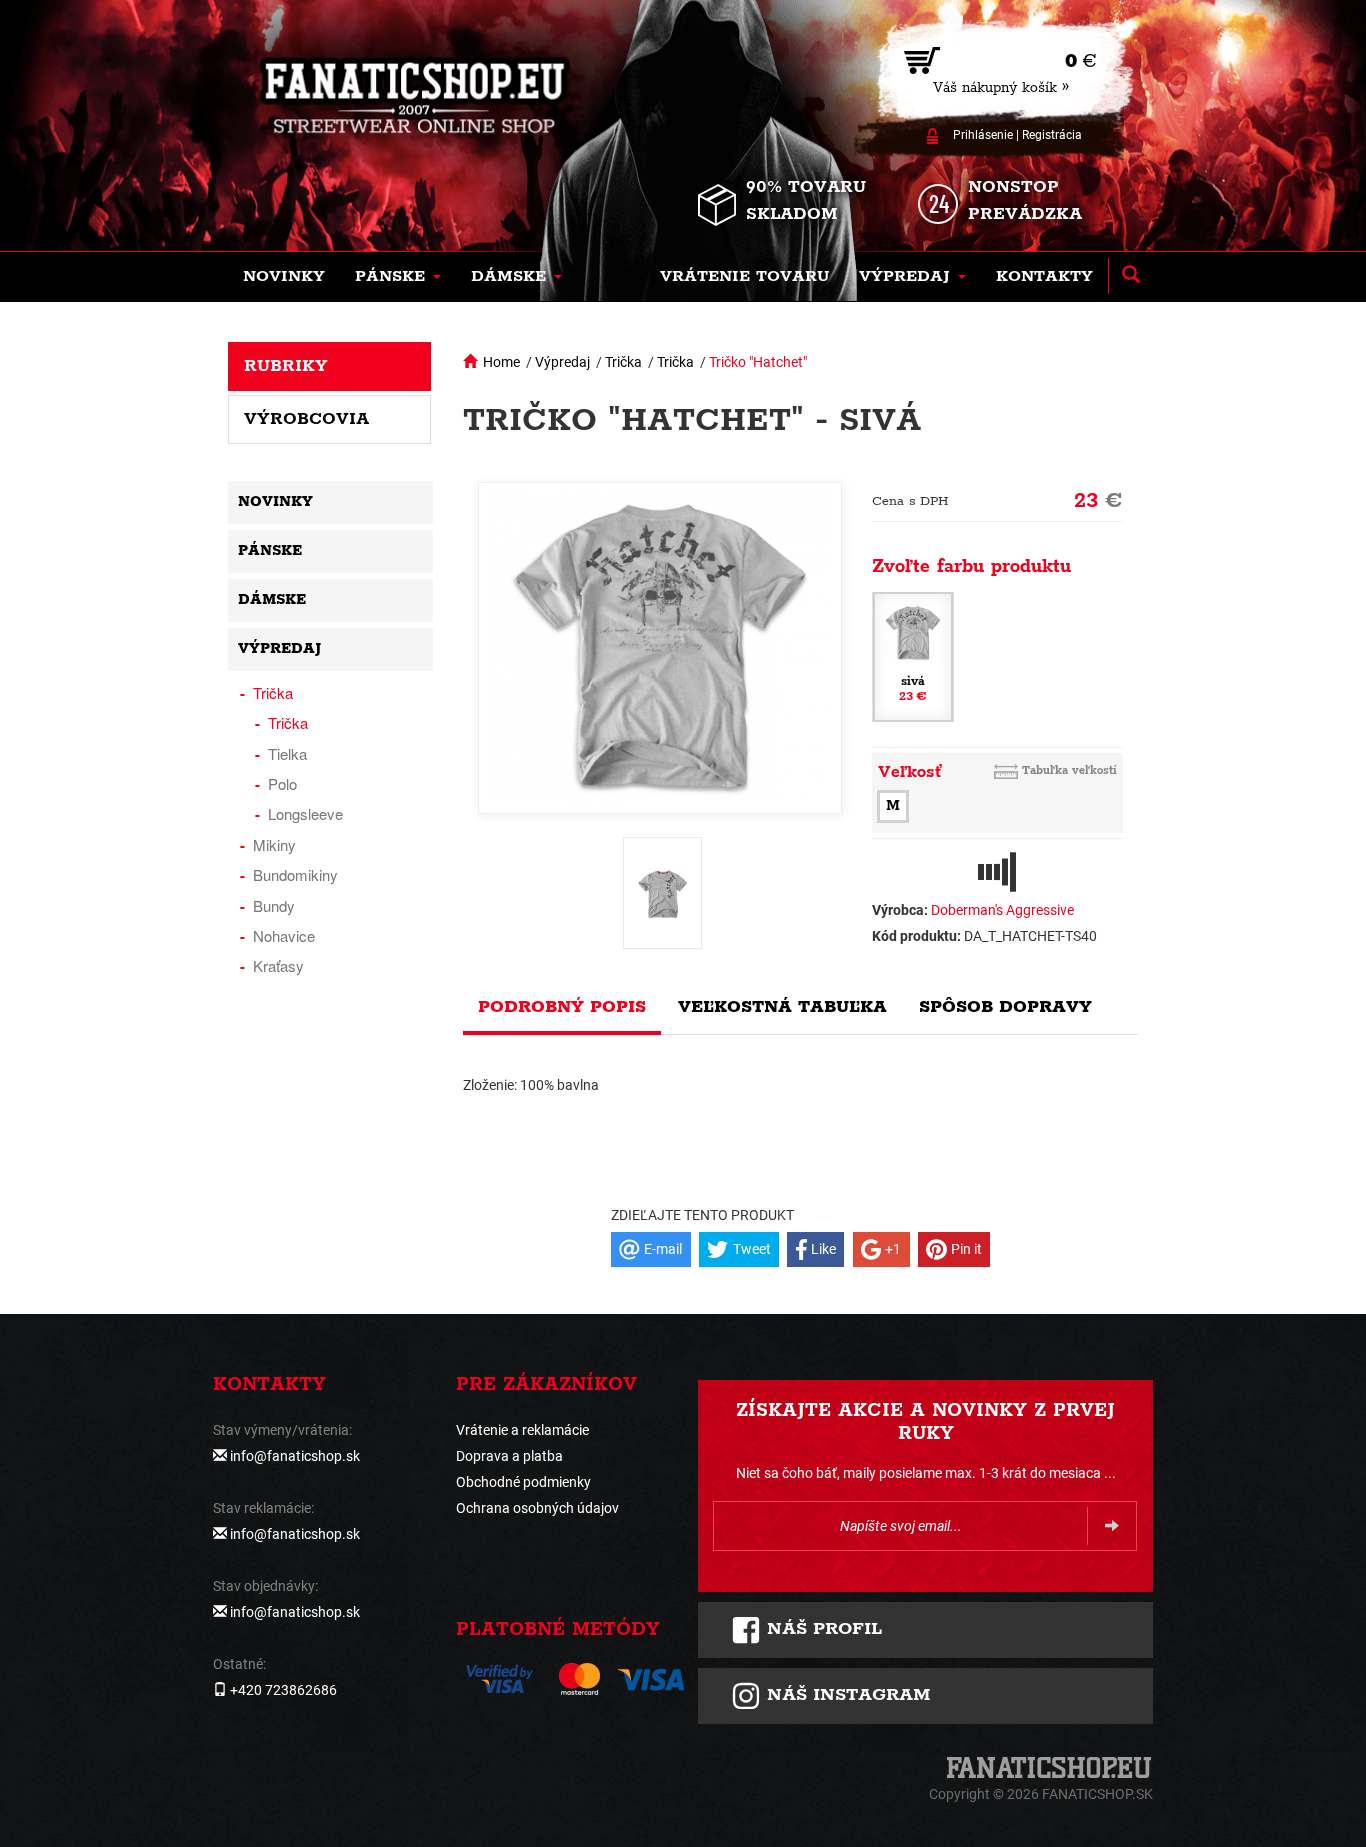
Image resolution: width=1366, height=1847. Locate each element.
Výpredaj (562, 362)
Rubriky (286, 366)
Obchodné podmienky (523, 1482)
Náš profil (821, 1629)
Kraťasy (278, 965)
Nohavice (284, 935)
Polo (282, 783)
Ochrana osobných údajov (537, 1508)
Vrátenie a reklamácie (522, 1430)
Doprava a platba (509, 1456)
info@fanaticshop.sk (295, 1456)
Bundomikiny (295, 874)
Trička (623, 362)
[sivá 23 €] (913, 655)
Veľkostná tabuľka (782, 1007)
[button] (398, 277)
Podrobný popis (562, 1007)
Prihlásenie (983, 135)
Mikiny (274, 844)
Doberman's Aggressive (1002, 910)
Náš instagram (845, 1695)
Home (501, 362)
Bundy (274, 905)
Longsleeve (305, 813)
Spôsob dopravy (1005, 1007)
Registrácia (1052, 135)
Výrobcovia (306, 419)
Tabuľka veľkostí (1069, 770)
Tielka (287, 753)
